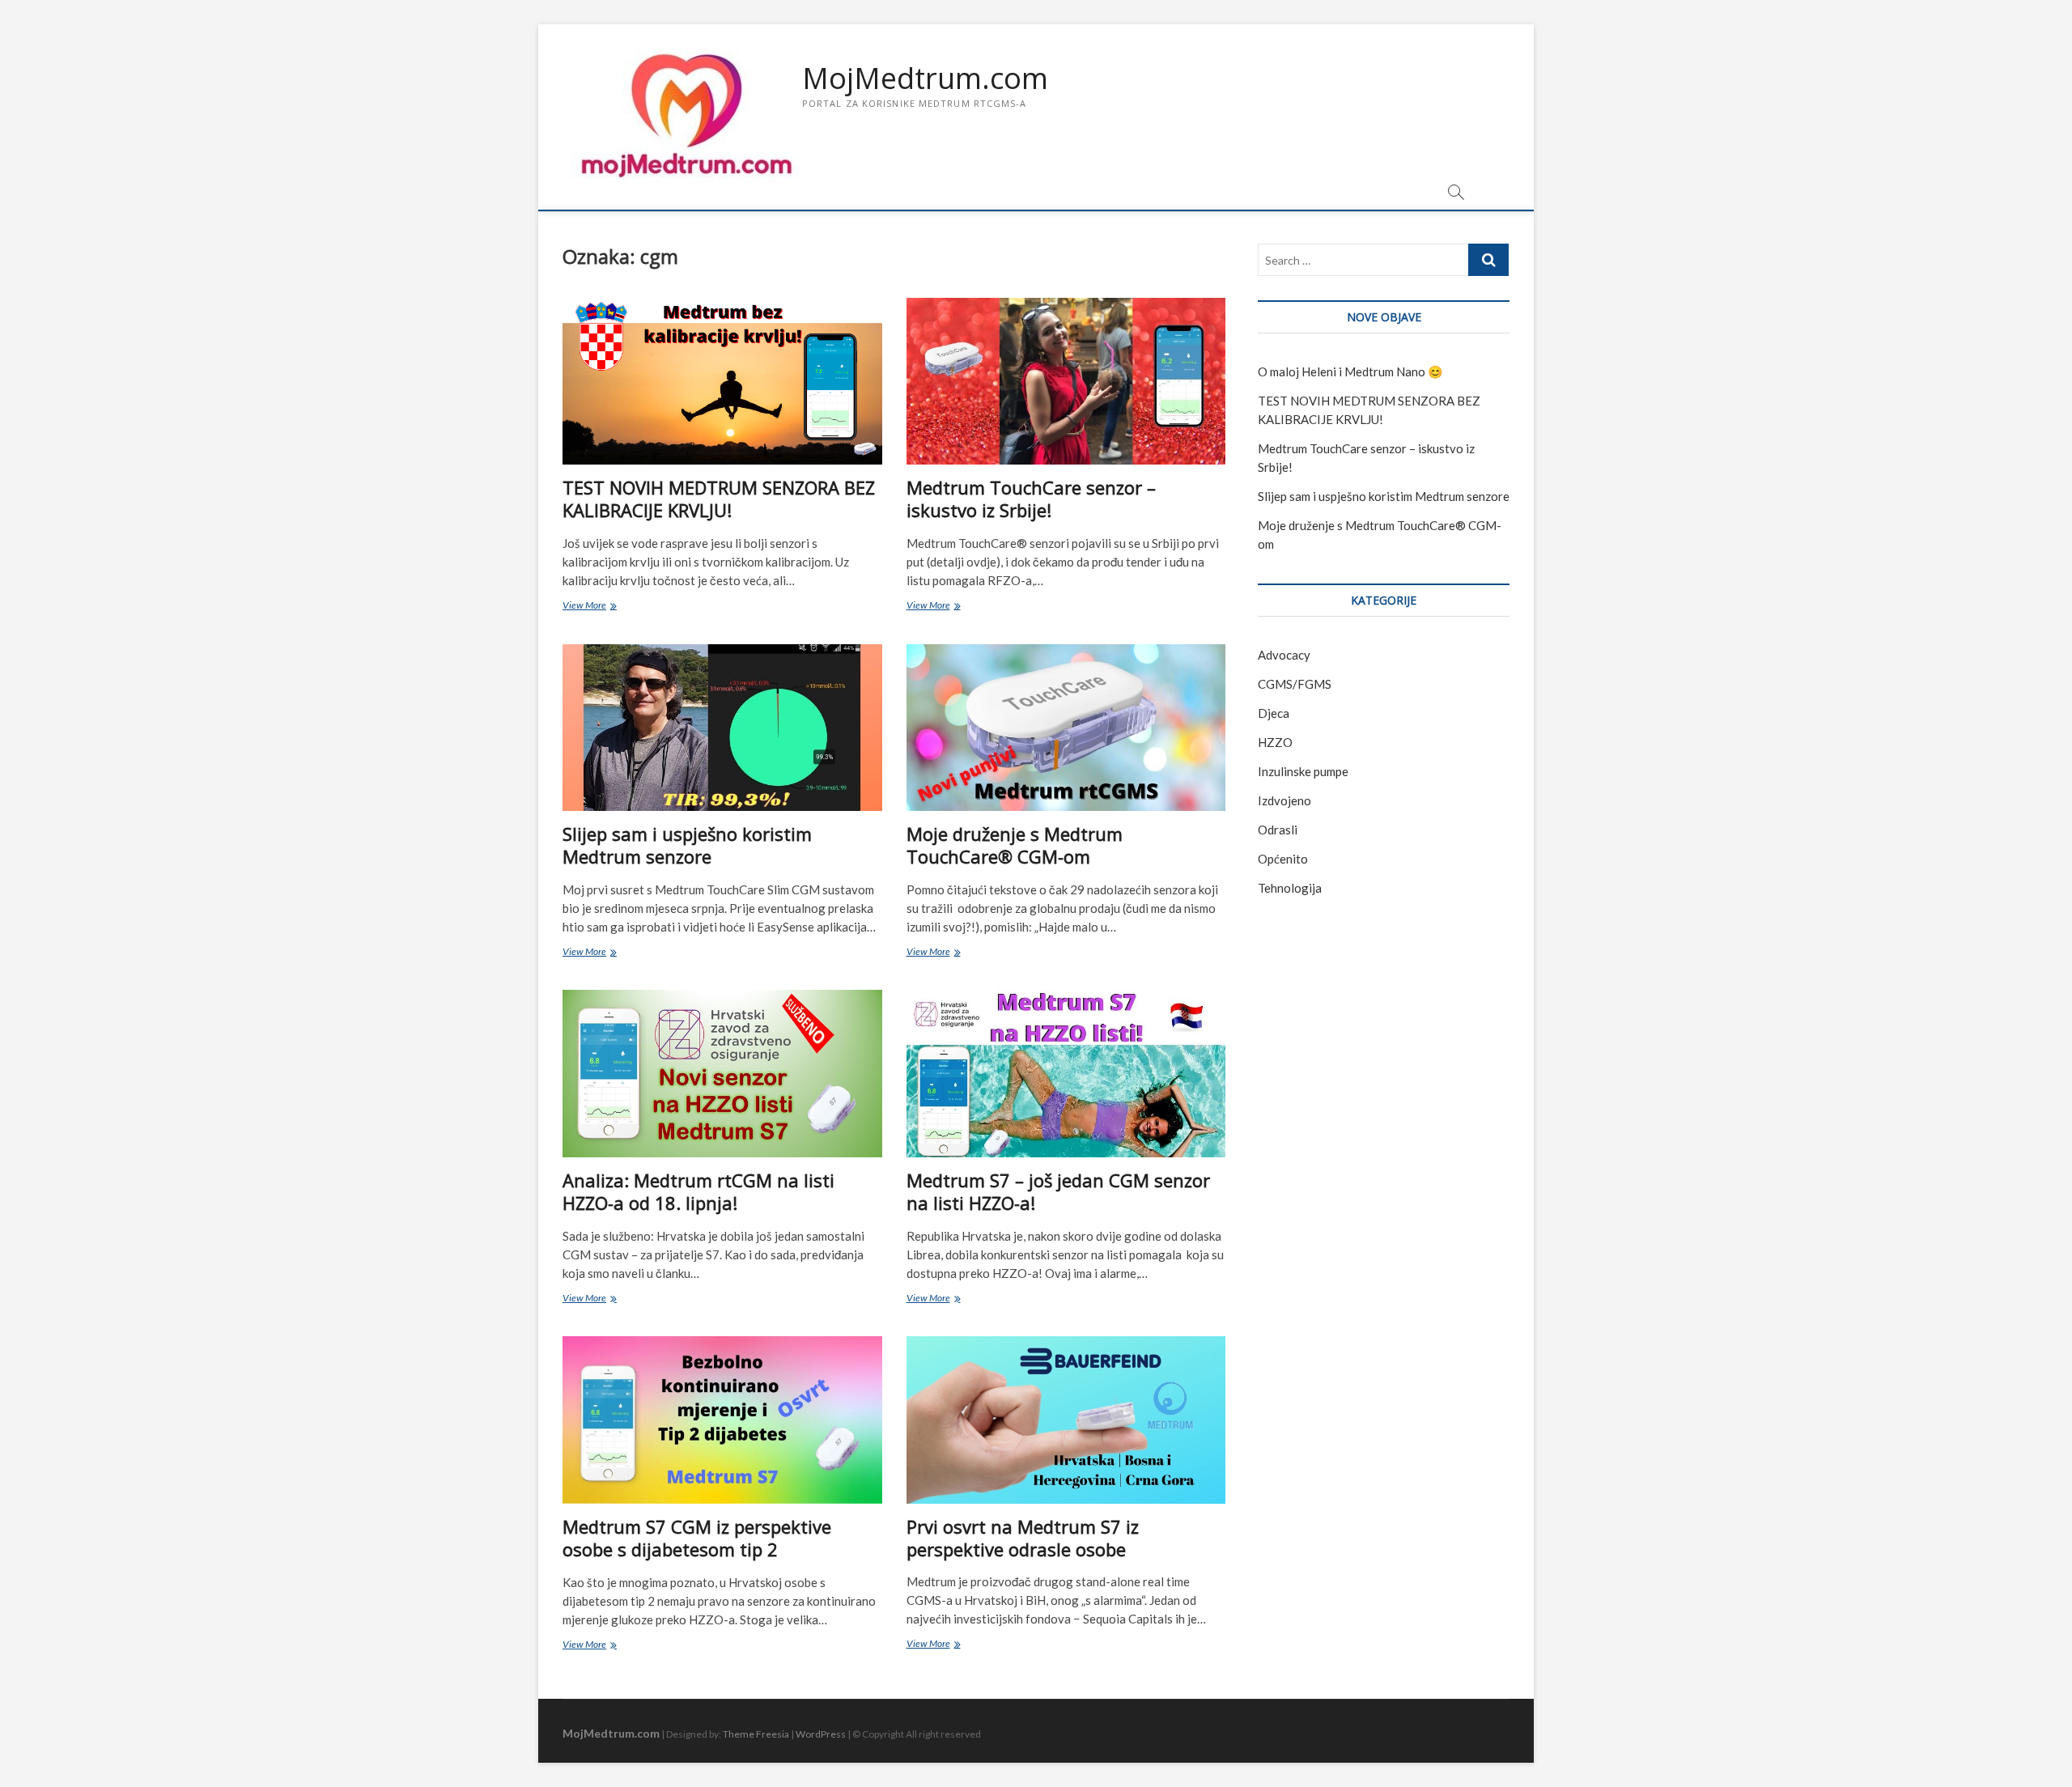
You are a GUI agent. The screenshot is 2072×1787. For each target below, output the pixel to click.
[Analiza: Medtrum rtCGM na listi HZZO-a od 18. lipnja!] (722, 1074)
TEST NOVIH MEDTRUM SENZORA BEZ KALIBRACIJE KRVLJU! (719, 499)
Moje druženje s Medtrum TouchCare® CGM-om (1015, 845)
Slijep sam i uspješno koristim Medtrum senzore (687, 845)
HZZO (1275, 742)
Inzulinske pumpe (1303, 771)
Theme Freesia (756, 1734)
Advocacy (1284, 655)
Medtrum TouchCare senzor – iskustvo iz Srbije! (1031, 499)
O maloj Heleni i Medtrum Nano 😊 (1350, 371)
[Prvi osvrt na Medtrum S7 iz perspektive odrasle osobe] (1066, 1420)
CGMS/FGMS (1295, 684)
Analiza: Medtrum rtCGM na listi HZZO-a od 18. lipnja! (698, 1191)
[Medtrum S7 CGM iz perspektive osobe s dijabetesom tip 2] (722, 1420)
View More (611, 607)
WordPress (821, 1734)
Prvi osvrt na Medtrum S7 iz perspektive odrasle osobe (1023, 1538)
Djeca (1274, 713)
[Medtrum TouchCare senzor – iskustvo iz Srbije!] (1066, 381)
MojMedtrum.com (925, 79)
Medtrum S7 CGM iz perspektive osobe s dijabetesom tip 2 (697, 1538)
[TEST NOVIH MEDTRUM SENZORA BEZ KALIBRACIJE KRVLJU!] (722, 381)
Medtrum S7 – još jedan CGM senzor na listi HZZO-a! (1058, 1191)
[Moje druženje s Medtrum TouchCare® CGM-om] (1066, 728)
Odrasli (1278, 830)
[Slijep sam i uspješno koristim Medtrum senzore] (722, 728)
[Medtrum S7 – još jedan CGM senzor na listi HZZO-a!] (1066, 1073)
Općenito (1283, 859)
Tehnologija (1290, 888)
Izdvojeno (1284, 800)
